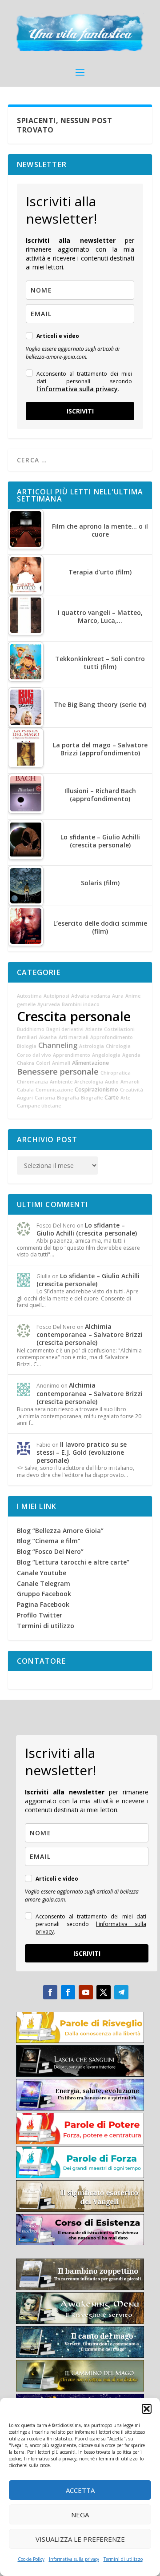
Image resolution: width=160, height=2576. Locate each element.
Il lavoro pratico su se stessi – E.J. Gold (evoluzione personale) (82, 1452)
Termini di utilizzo (123, 2559)
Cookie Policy (31, 2559)
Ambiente (61, 1082)
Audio (112, 1082)
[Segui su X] (104, 1992)
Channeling (58, 1045)
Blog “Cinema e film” (49, 1541)
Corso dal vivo (34, 1055)
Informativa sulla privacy (74, 2559)
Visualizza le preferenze (80, 2539)
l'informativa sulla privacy (77, 389)
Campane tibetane (39, 1106)
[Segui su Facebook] (50, 1992)
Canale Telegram (44, 1583)
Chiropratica (116, 1073)
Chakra (26, 1063)
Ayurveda (49, 1004)
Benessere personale (58, 1071)
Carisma (45, 1098)
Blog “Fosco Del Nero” (50, 1551)
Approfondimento (112, 1037)
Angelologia (106, 1055)
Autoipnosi (56, 996)
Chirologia (118, 1046)
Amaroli (130, 1082)
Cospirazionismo (96, 1089)
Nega (80, 2515)
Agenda (131, 1055)
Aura (118, 996)
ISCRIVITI (80, 411)
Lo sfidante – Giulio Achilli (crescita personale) (87, 1229)
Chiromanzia (32, 1082)
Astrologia (92, 1046)
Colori (43, 1063)
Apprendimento (72, 1055)
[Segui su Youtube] (86, 1992)
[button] (147, 2409)
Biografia (68, 1098)
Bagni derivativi (65, 1029)
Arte (125, 1098)
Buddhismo (31, 1029)
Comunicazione (54, 1090)
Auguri (25, 1098)
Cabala (25, 1090)
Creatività (132, 1090)
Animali (61, 1063)
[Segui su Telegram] (121, 1992)
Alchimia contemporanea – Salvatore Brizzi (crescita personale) (90, 1334)
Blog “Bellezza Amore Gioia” (60, 1531)
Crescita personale (74, 1016)
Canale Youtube (42, 1573)
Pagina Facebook (43, 1604)
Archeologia (89, 1082)
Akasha (48, 1037)
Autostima (29, 996)
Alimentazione (90, 1063)
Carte (112, 1097)
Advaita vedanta (91, 996)
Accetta (80, 2490)
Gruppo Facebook (44, 1594)
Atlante (94, 1029)
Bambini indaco (81, 1004)
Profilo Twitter (40, 1615)
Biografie (92, 1098)
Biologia (27, 1046)
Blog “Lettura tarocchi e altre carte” (73, 1562)
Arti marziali (74, 1037)
